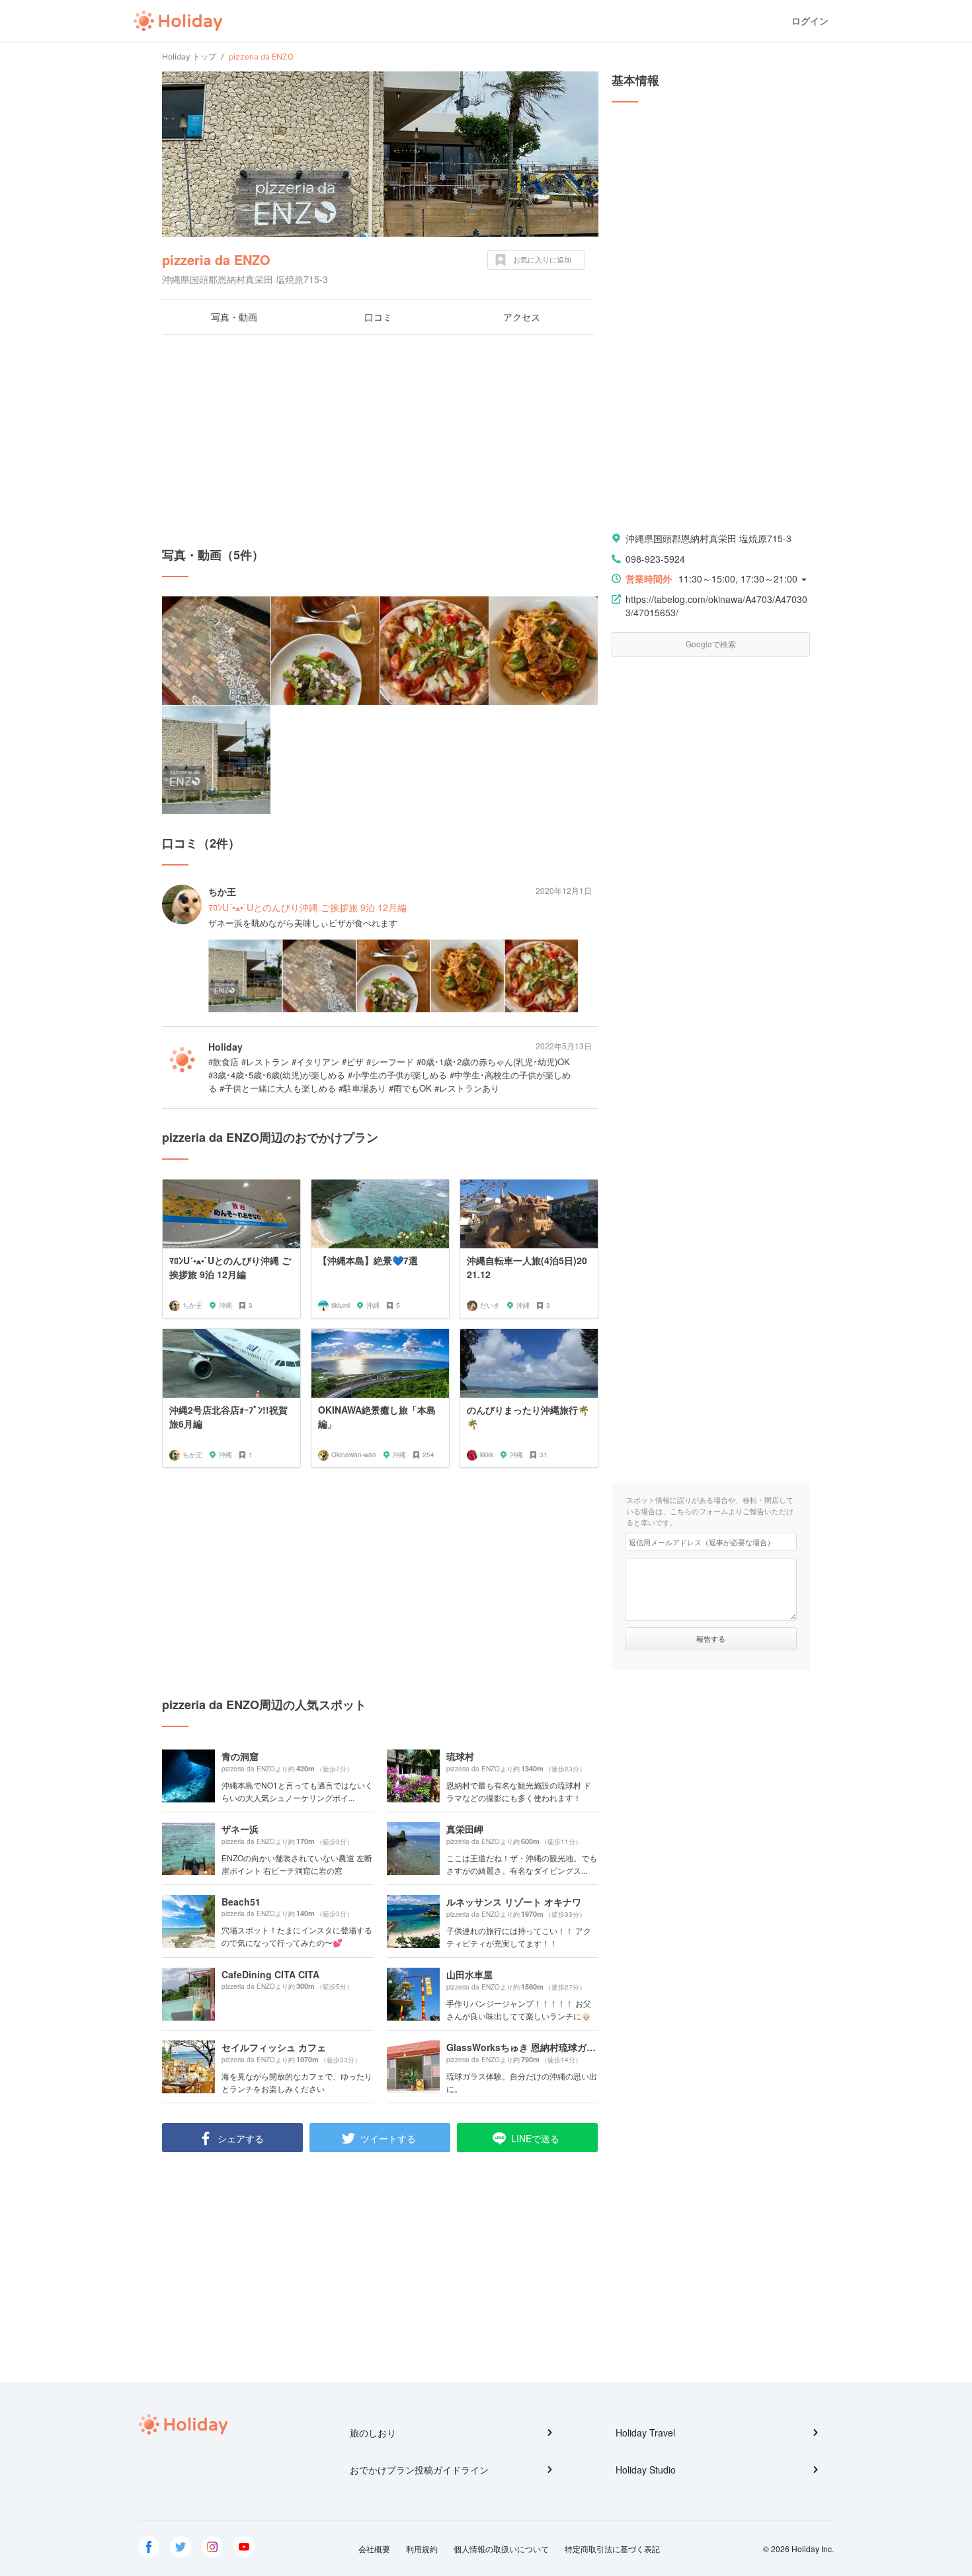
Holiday (178, 21)
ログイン (810, 21)
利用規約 (422, 2549)
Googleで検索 (711, 644)
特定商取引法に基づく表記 (612, 2549)
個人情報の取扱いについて (501, 2549)
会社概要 (374, 2549)
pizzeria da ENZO (216, 260)
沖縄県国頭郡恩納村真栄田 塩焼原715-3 (709, 538)
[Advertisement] (380, 440)
